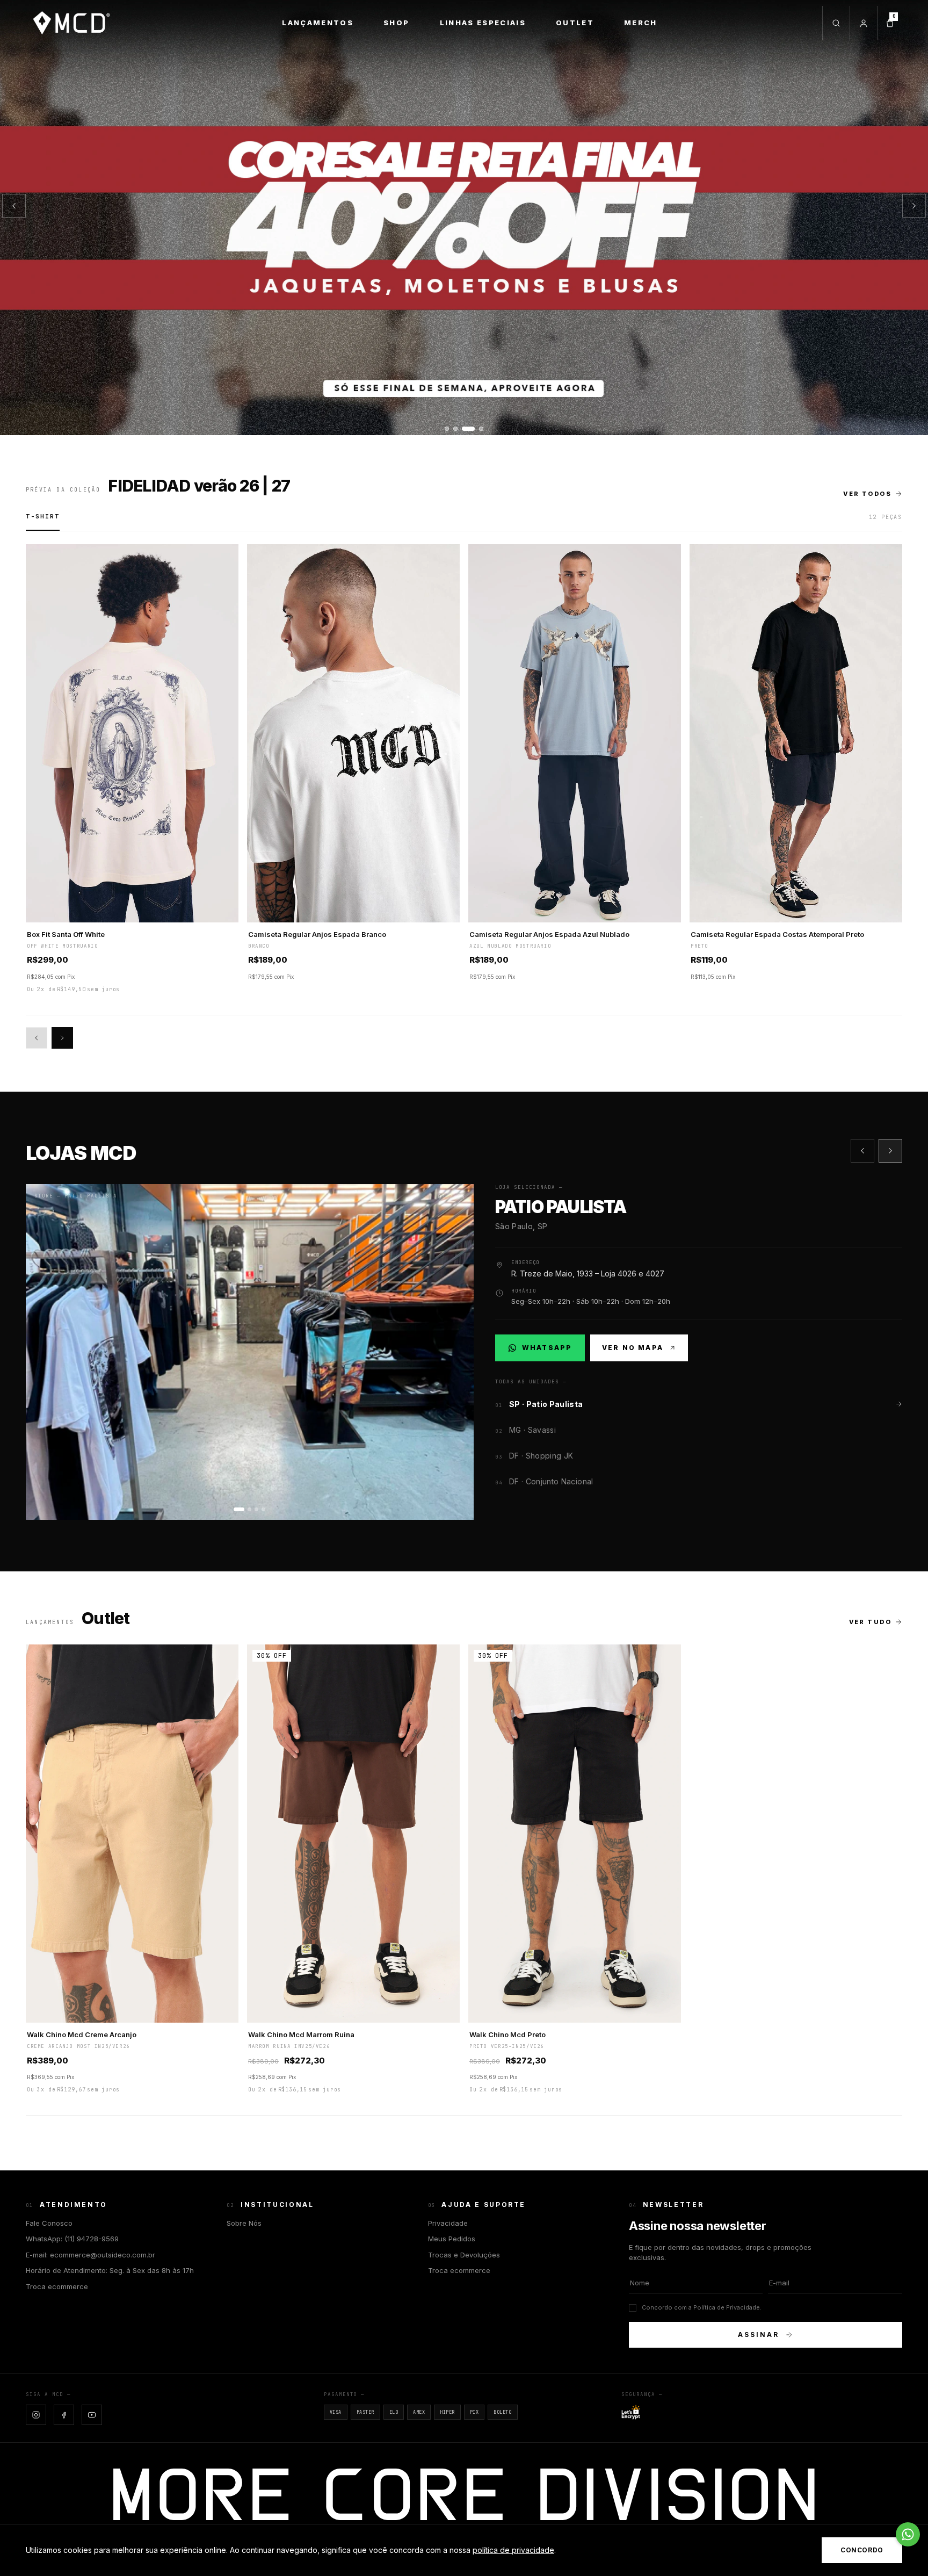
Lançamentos (318, 23)
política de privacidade (513, 2550)
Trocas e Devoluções (464, 2255)
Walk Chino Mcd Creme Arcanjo (82, 2034)
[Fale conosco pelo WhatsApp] (908, 2534)
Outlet (575, 23)
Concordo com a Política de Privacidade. (702, 2307)
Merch (641, 23)
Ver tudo (870, 1622)
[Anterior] (14, 206)
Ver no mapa (633, 1348)
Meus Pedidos (452, 2239)
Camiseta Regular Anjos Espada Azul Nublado (549, 934)
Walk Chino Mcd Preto (508, 2034)
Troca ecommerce (57, 2286)
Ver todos (867, 494)
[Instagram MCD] (36, 2415)
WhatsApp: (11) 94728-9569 (72, 2239)
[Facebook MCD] (64, 2415)
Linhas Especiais (483, 23)
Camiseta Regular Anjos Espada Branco (317, 934)
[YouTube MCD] (92, 2415)
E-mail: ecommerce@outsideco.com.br (90, 2255)
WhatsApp (546, 1350)
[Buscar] (836, 23)
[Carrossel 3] (464, 218)
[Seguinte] (914, 206)
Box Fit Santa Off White (66, 934)
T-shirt (43, 516)
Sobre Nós (244, 2223)
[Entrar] (863, 23)
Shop (396, 23)
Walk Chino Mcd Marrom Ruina (301, 2034)
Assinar (758, 2335)
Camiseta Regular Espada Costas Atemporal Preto (777, 934)
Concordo (862, 2550)
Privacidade (448, 2223)
